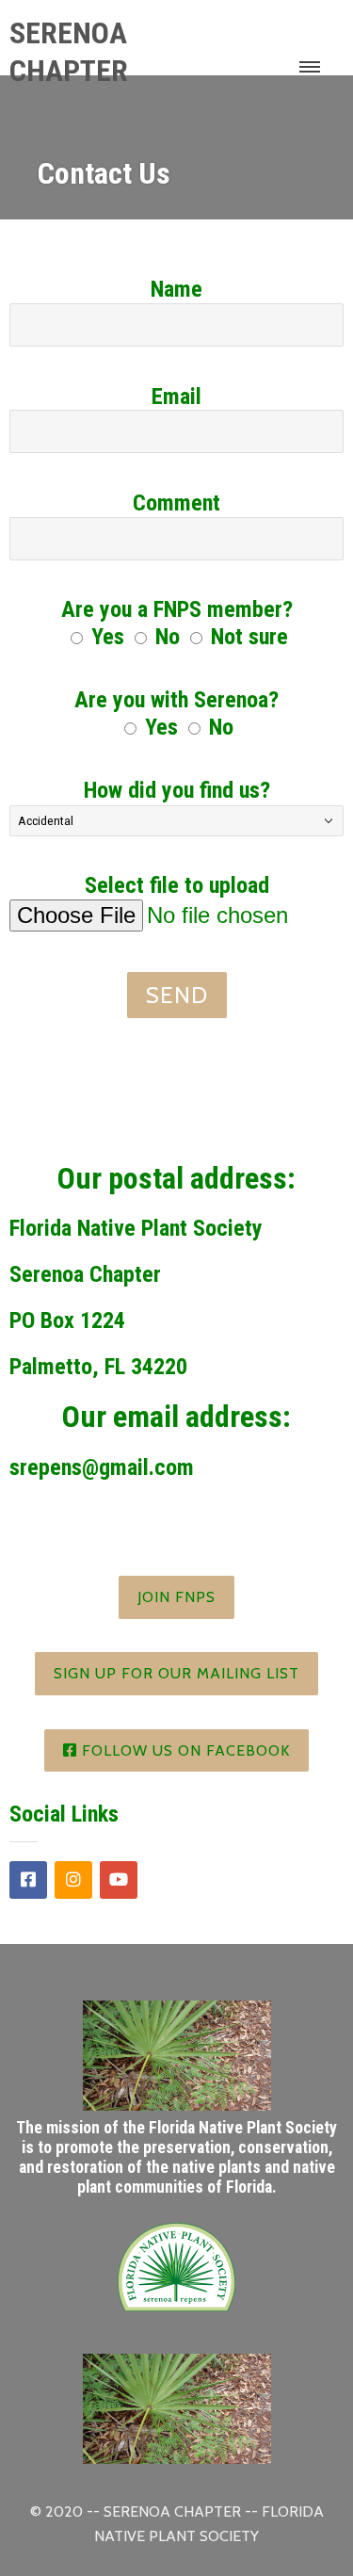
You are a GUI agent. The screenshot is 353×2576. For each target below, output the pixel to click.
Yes (108, 637)
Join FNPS (176, 1597)
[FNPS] (176, 2313)
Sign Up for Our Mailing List (176, 1673)
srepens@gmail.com (102, 1467)
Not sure (249, 637)
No (168, 637)
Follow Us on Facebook (184, 1750)
